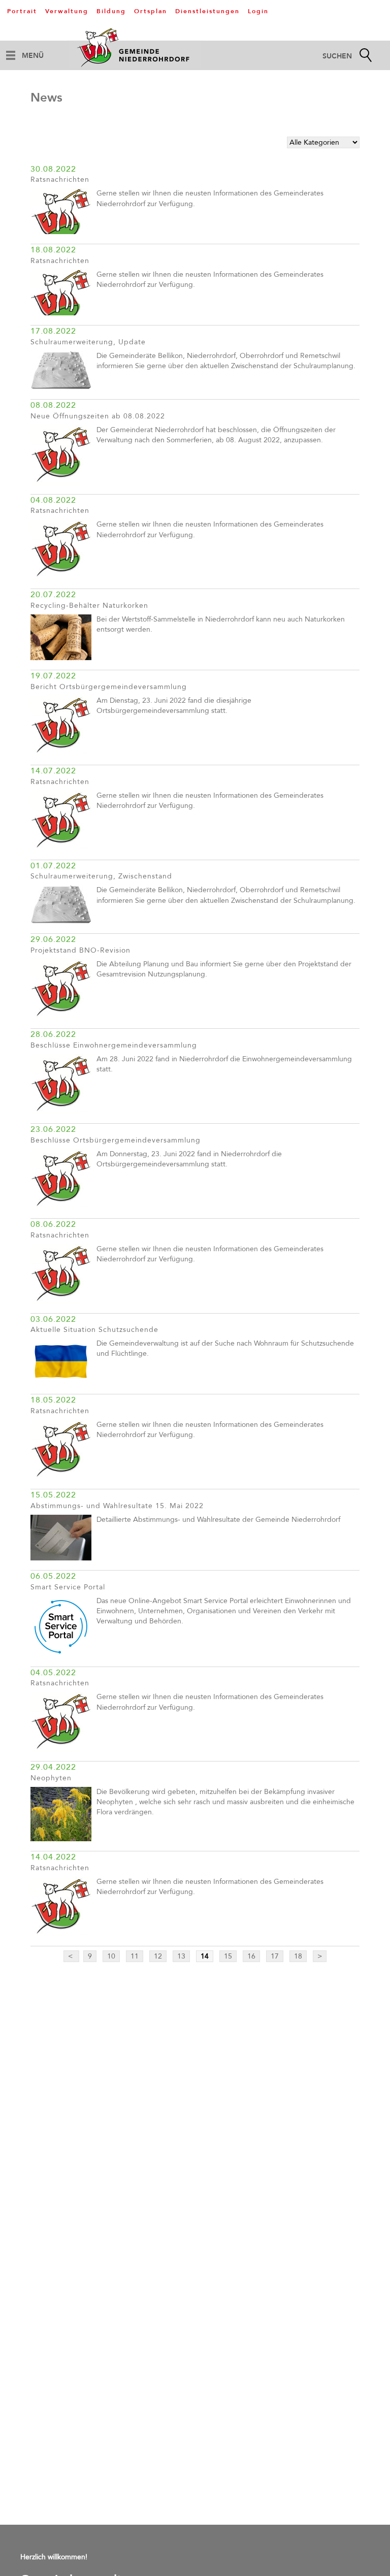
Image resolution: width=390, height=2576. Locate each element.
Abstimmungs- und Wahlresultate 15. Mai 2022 (117, 1506)
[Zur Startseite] (135, 47)
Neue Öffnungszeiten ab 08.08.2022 (98, 416)
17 (275, 1956)
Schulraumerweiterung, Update (88, 342)
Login (258, 11)
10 (111, 1956)
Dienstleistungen (207, 11)
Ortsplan (151, 11)
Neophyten (51, 1778)
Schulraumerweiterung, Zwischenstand (101, 876)
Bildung (111, 11)
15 (228, 1956)
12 (158, 1956)
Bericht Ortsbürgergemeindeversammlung (109, 687)
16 (251, 1956)
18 (298, 1956)
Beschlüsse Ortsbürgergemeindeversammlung (116, 1140)
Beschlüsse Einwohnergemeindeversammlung (114, 1045)
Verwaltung (67, 11)
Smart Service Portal (68, 1587)
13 (181, 1956)
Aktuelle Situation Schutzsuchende (94, 1330)
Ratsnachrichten (60, 180)
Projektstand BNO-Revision (80, 950)
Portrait (22, 11)
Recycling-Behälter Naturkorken (89, 606)
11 (135, 1956)
